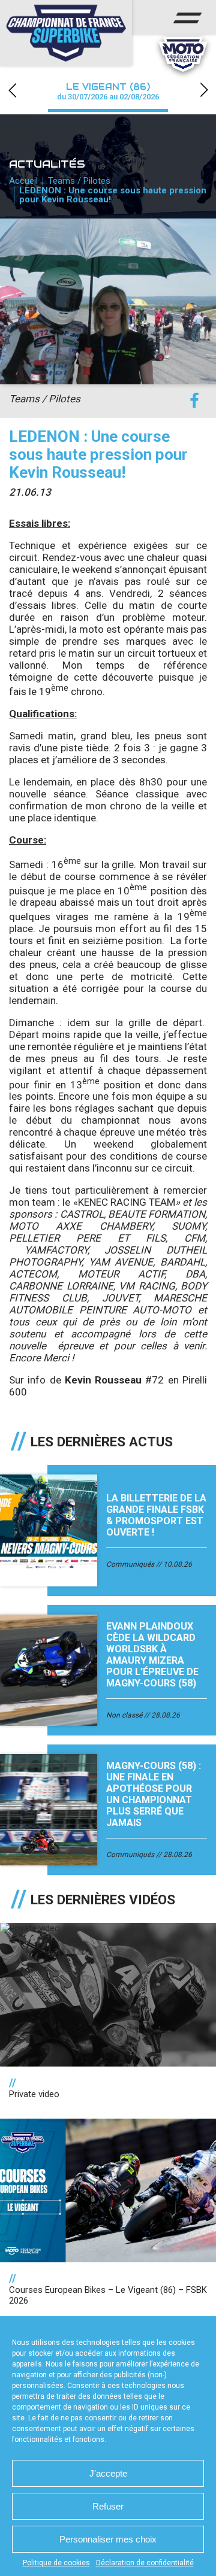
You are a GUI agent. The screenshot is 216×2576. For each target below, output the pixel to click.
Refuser (108, 2506)
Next (204, 90)
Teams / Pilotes (79, 181)
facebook (194, 401)
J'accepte (108, 2473)
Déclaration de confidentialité (145, 2563)
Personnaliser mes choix (108, 2539)
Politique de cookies (56, 2563)
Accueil (23, 181)
